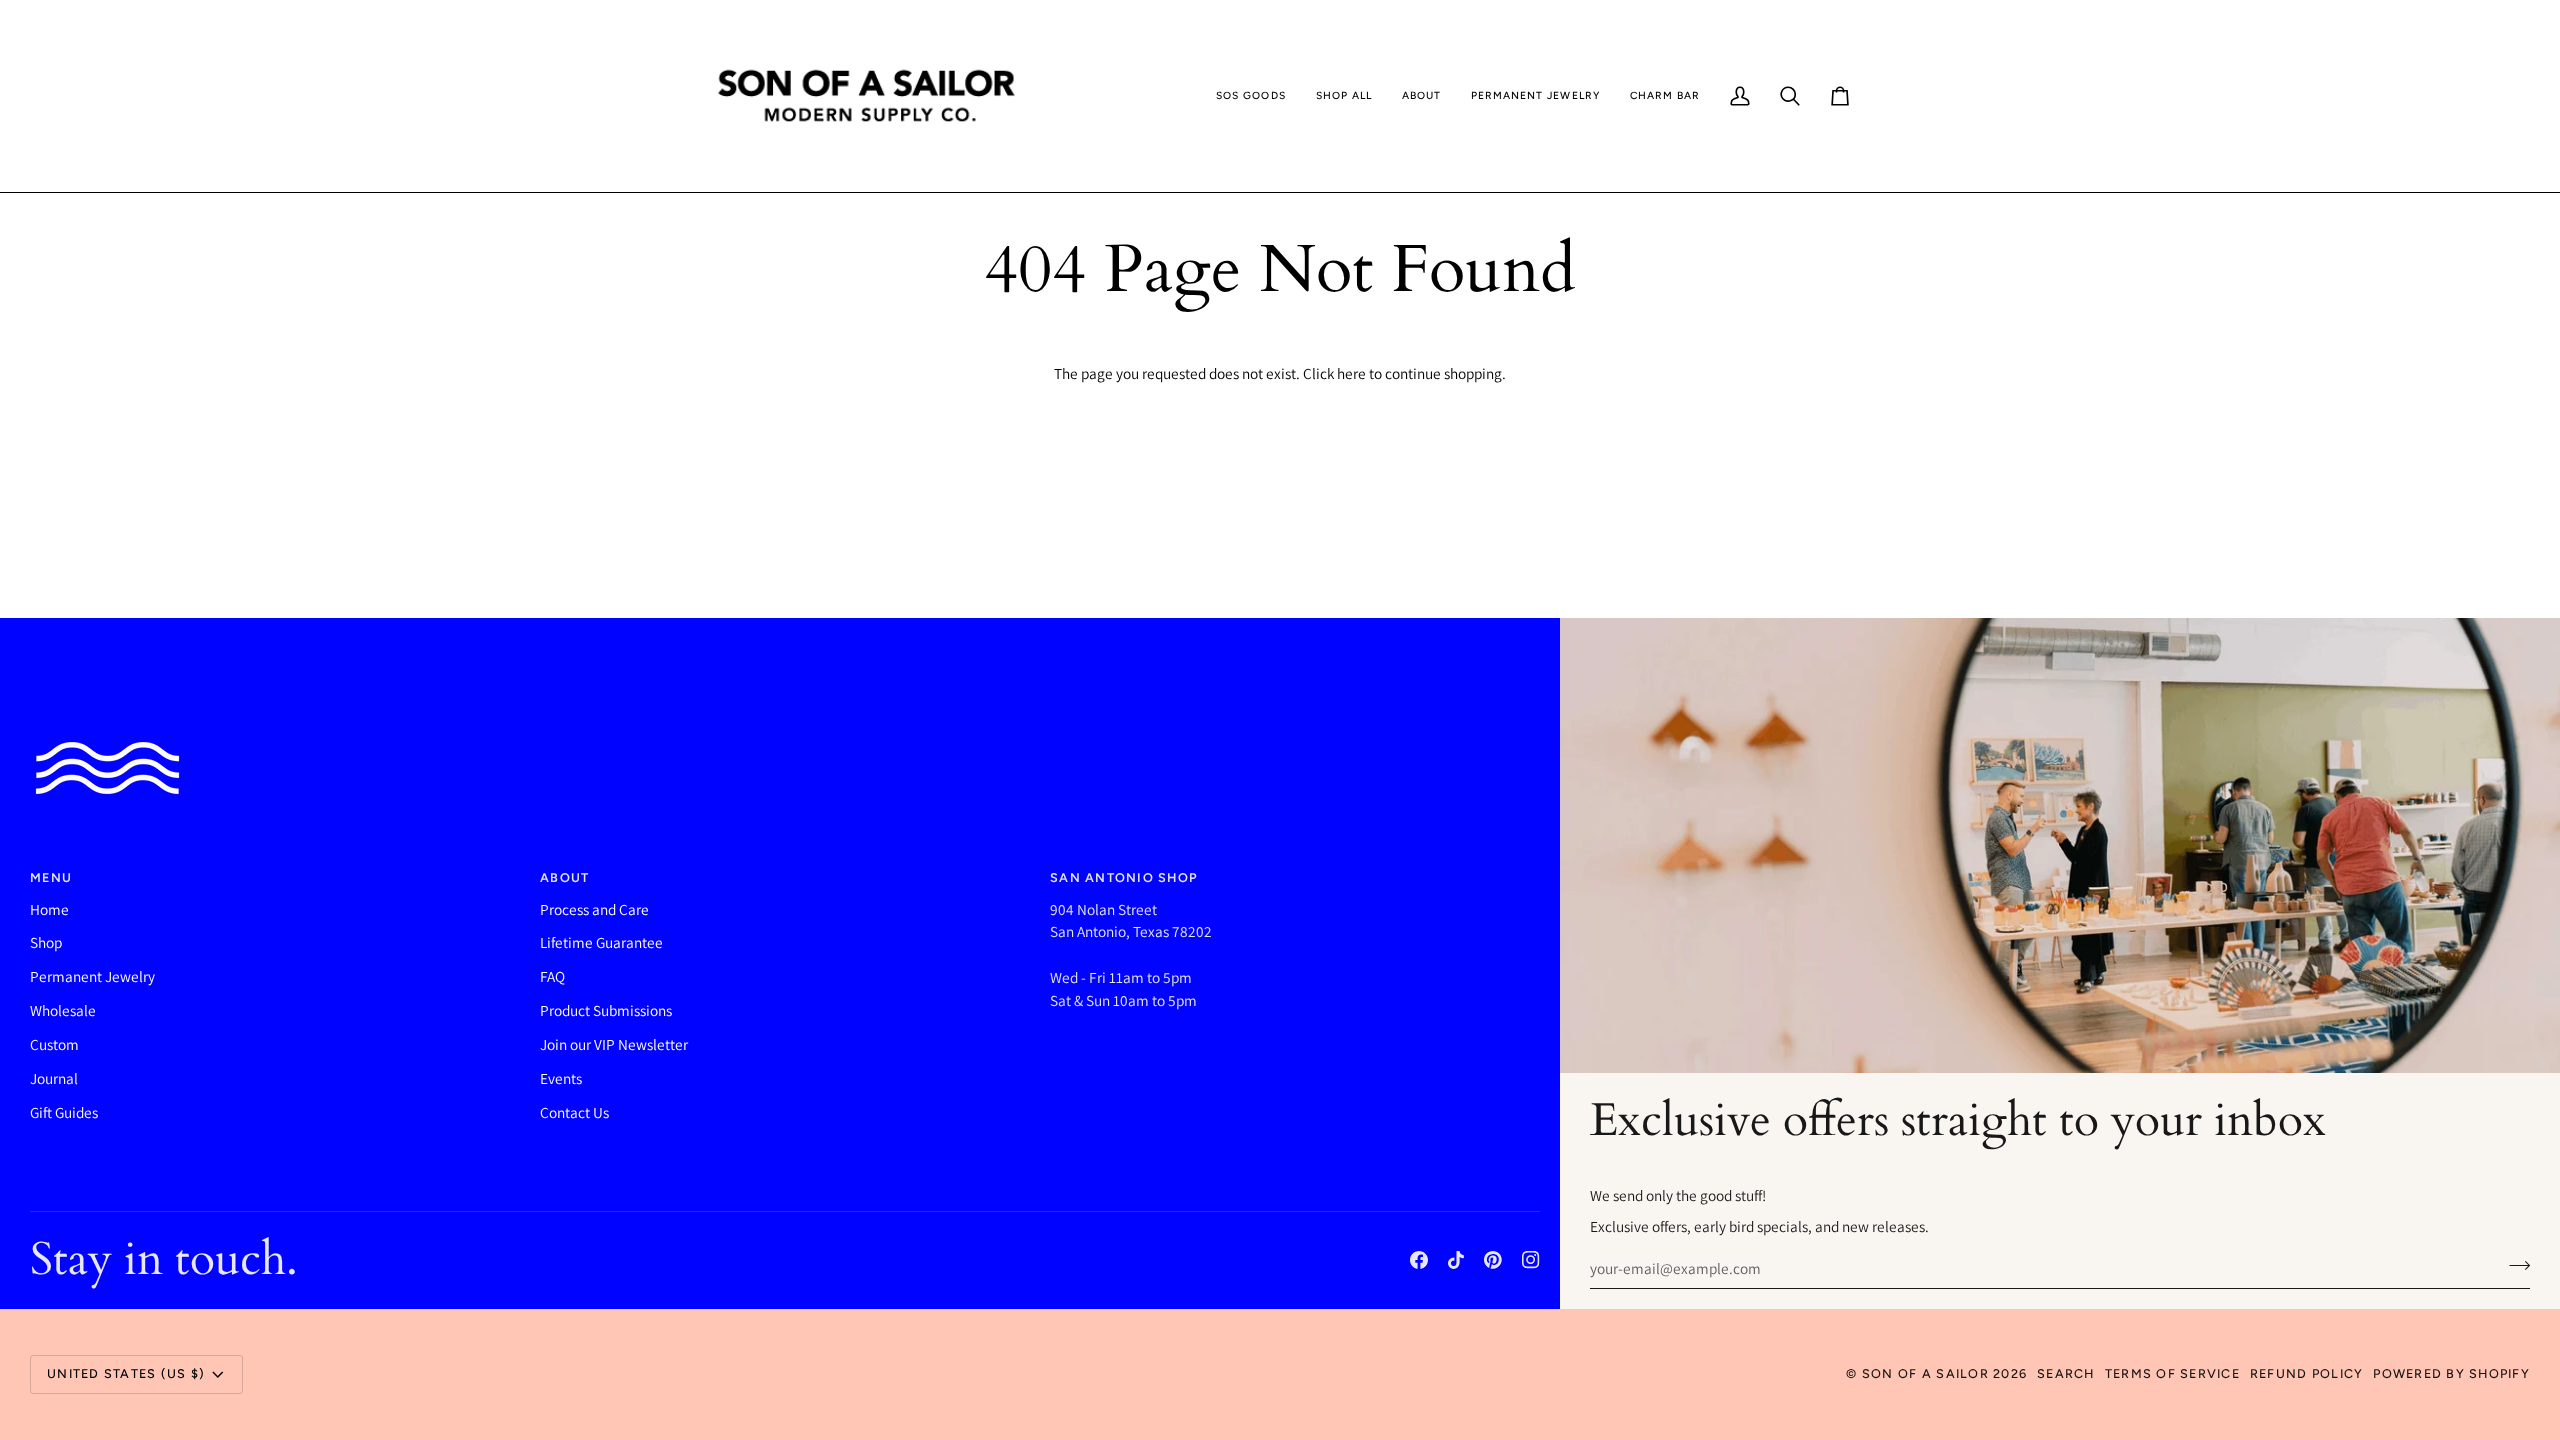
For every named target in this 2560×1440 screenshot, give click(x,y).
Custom (54, 1044)
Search (2066, 1373)
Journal (54, 1078)
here (1351, 373)
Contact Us (574, 1112)
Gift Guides (64, 1112)
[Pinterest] (1493, 1260)
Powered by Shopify (2451, 1373)
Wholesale (63, 1010)
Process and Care (594, 909)
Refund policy (2306, 1373)
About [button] (564, 877)
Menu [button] (51, 877)
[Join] (2513, 1266)
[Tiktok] (1456, 1260)
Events (561, 1078)
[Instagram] (1531, 1260)
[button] (1250, 96)
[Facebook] (1419, 1260)
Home (49, 909)
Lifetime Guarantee (601, 942)
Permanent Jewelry (92, 976)
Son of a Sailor (1925, 1373)
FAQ (552, 976)
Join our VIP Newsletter (614, 1044)
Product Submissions (606, 1010)
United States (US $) (126, 1373)
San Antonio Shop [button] (1123, 877)
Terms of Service (2172, 1373)
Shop (46, 942)
